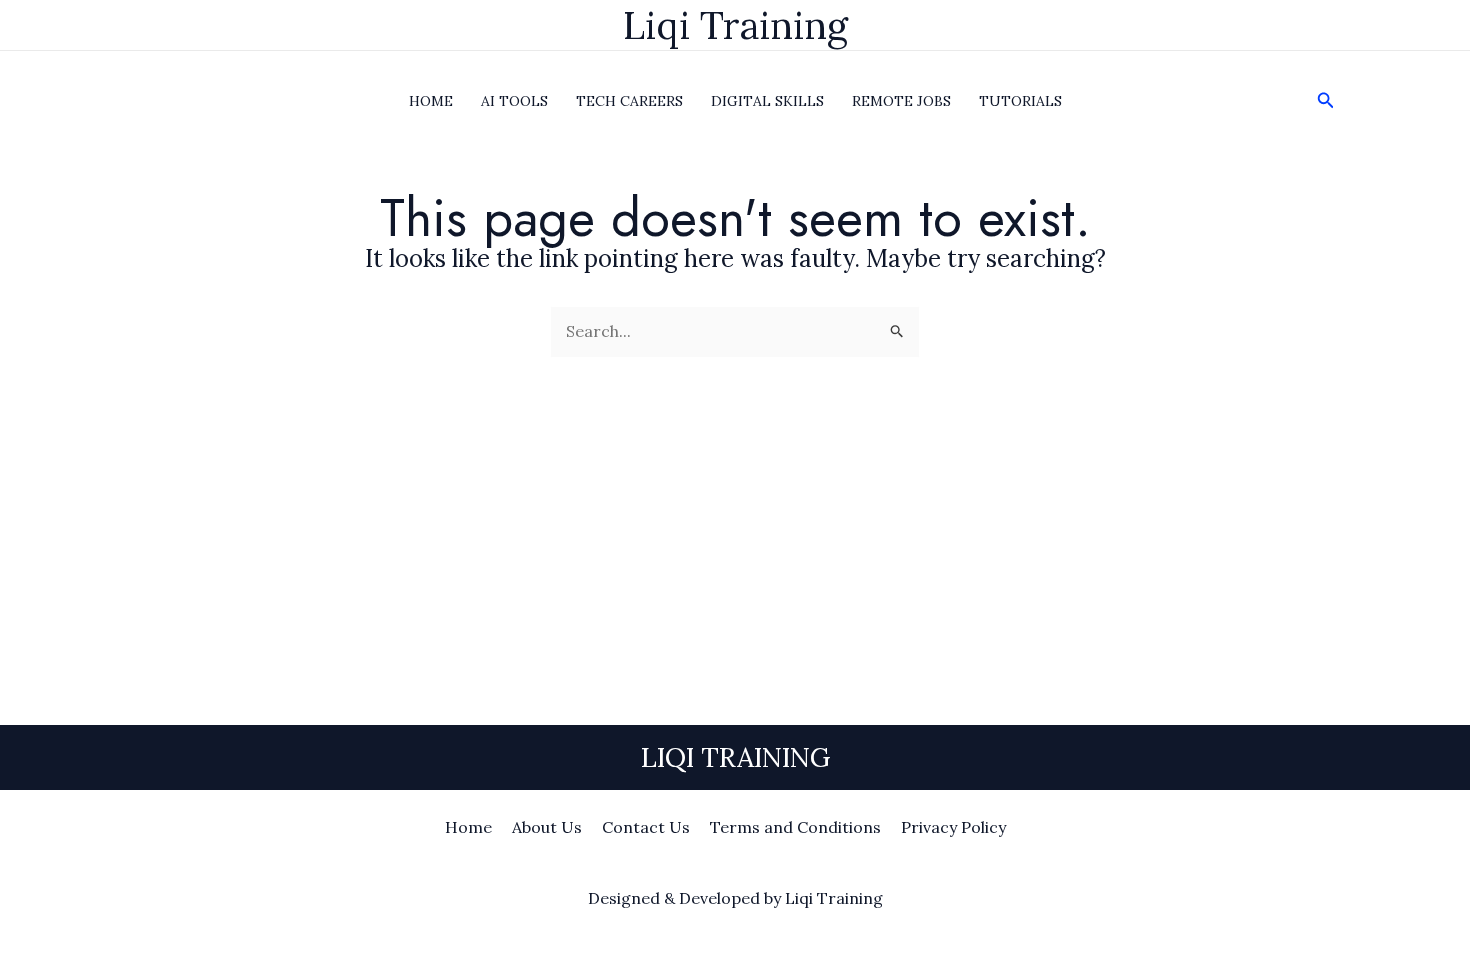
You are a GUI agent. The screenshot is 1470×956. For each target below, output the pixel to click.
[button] (1326, 101)
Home (468, 827)
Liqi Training (735, 25)
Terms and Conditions (795, 827)
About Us (547, 827)
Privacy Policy (953, 827)
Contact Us (646, 827)
